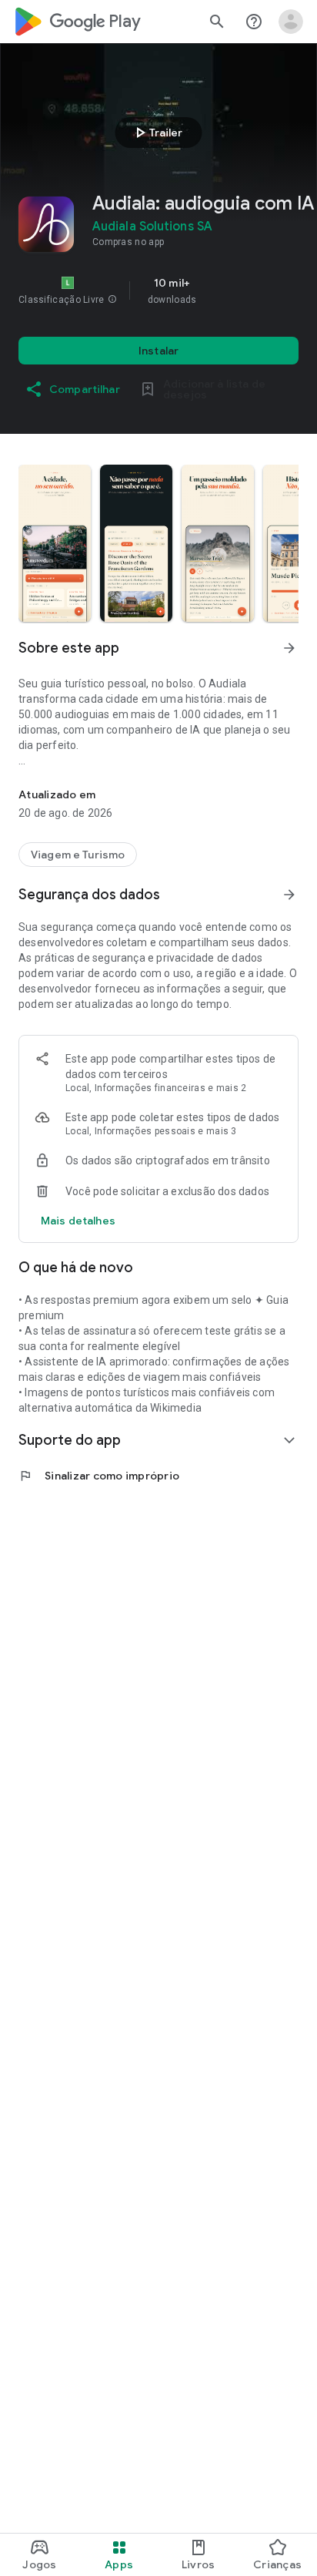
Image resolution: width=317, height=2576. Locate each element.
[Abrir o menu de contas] (291, 22)
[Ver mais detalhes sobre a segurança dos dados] (78, 1221)
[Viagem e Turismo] (78, 855)
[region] (158, 291)
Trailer (157, 133)
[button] (112, 300)
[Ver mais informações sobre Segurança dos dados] (289, 895)
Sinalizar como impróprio (99, 1476)
